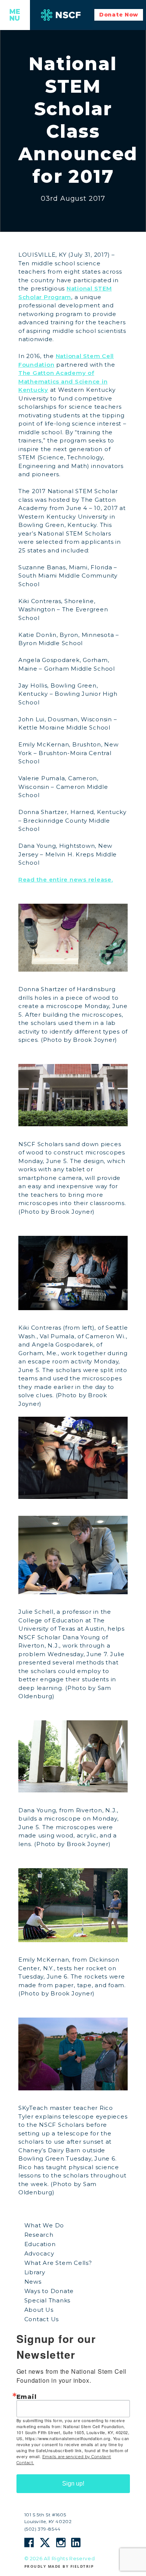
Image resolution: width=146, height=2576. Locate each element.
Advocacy (39, 2253)
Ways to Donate (49, 2291)
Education (40, 2244)
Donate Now (119, 15)
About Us (39, 2310)
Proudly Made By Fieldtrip (59, 2566)
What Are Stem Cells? (58, 2263)
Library (35, 2272)
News (33, 2282)
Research (39, 2235)
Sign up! (73, 2483)
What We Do (44, 2225)
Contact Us (42, 2319)
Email (27, 2397)
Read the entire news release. (66, 879)
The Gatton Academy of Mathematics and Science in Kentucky (63, 381)
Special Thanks (48, 2300)
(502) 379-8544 (42, 2529)
